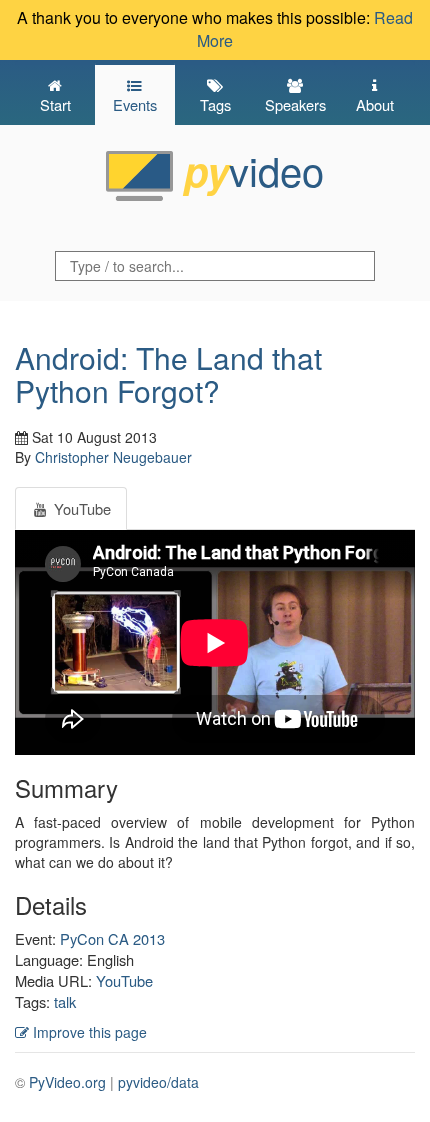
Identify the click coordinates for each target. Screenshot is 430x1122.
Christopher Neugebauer (113, 457)
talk (65, 1001)
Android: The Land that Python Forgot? (168, 374)
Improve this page (88, 1032)
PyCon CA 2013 (112, 938)
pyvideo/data (158, 1082)
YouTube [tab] (80, 508)
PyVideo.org (67, 1082)
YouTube (124, 980)
